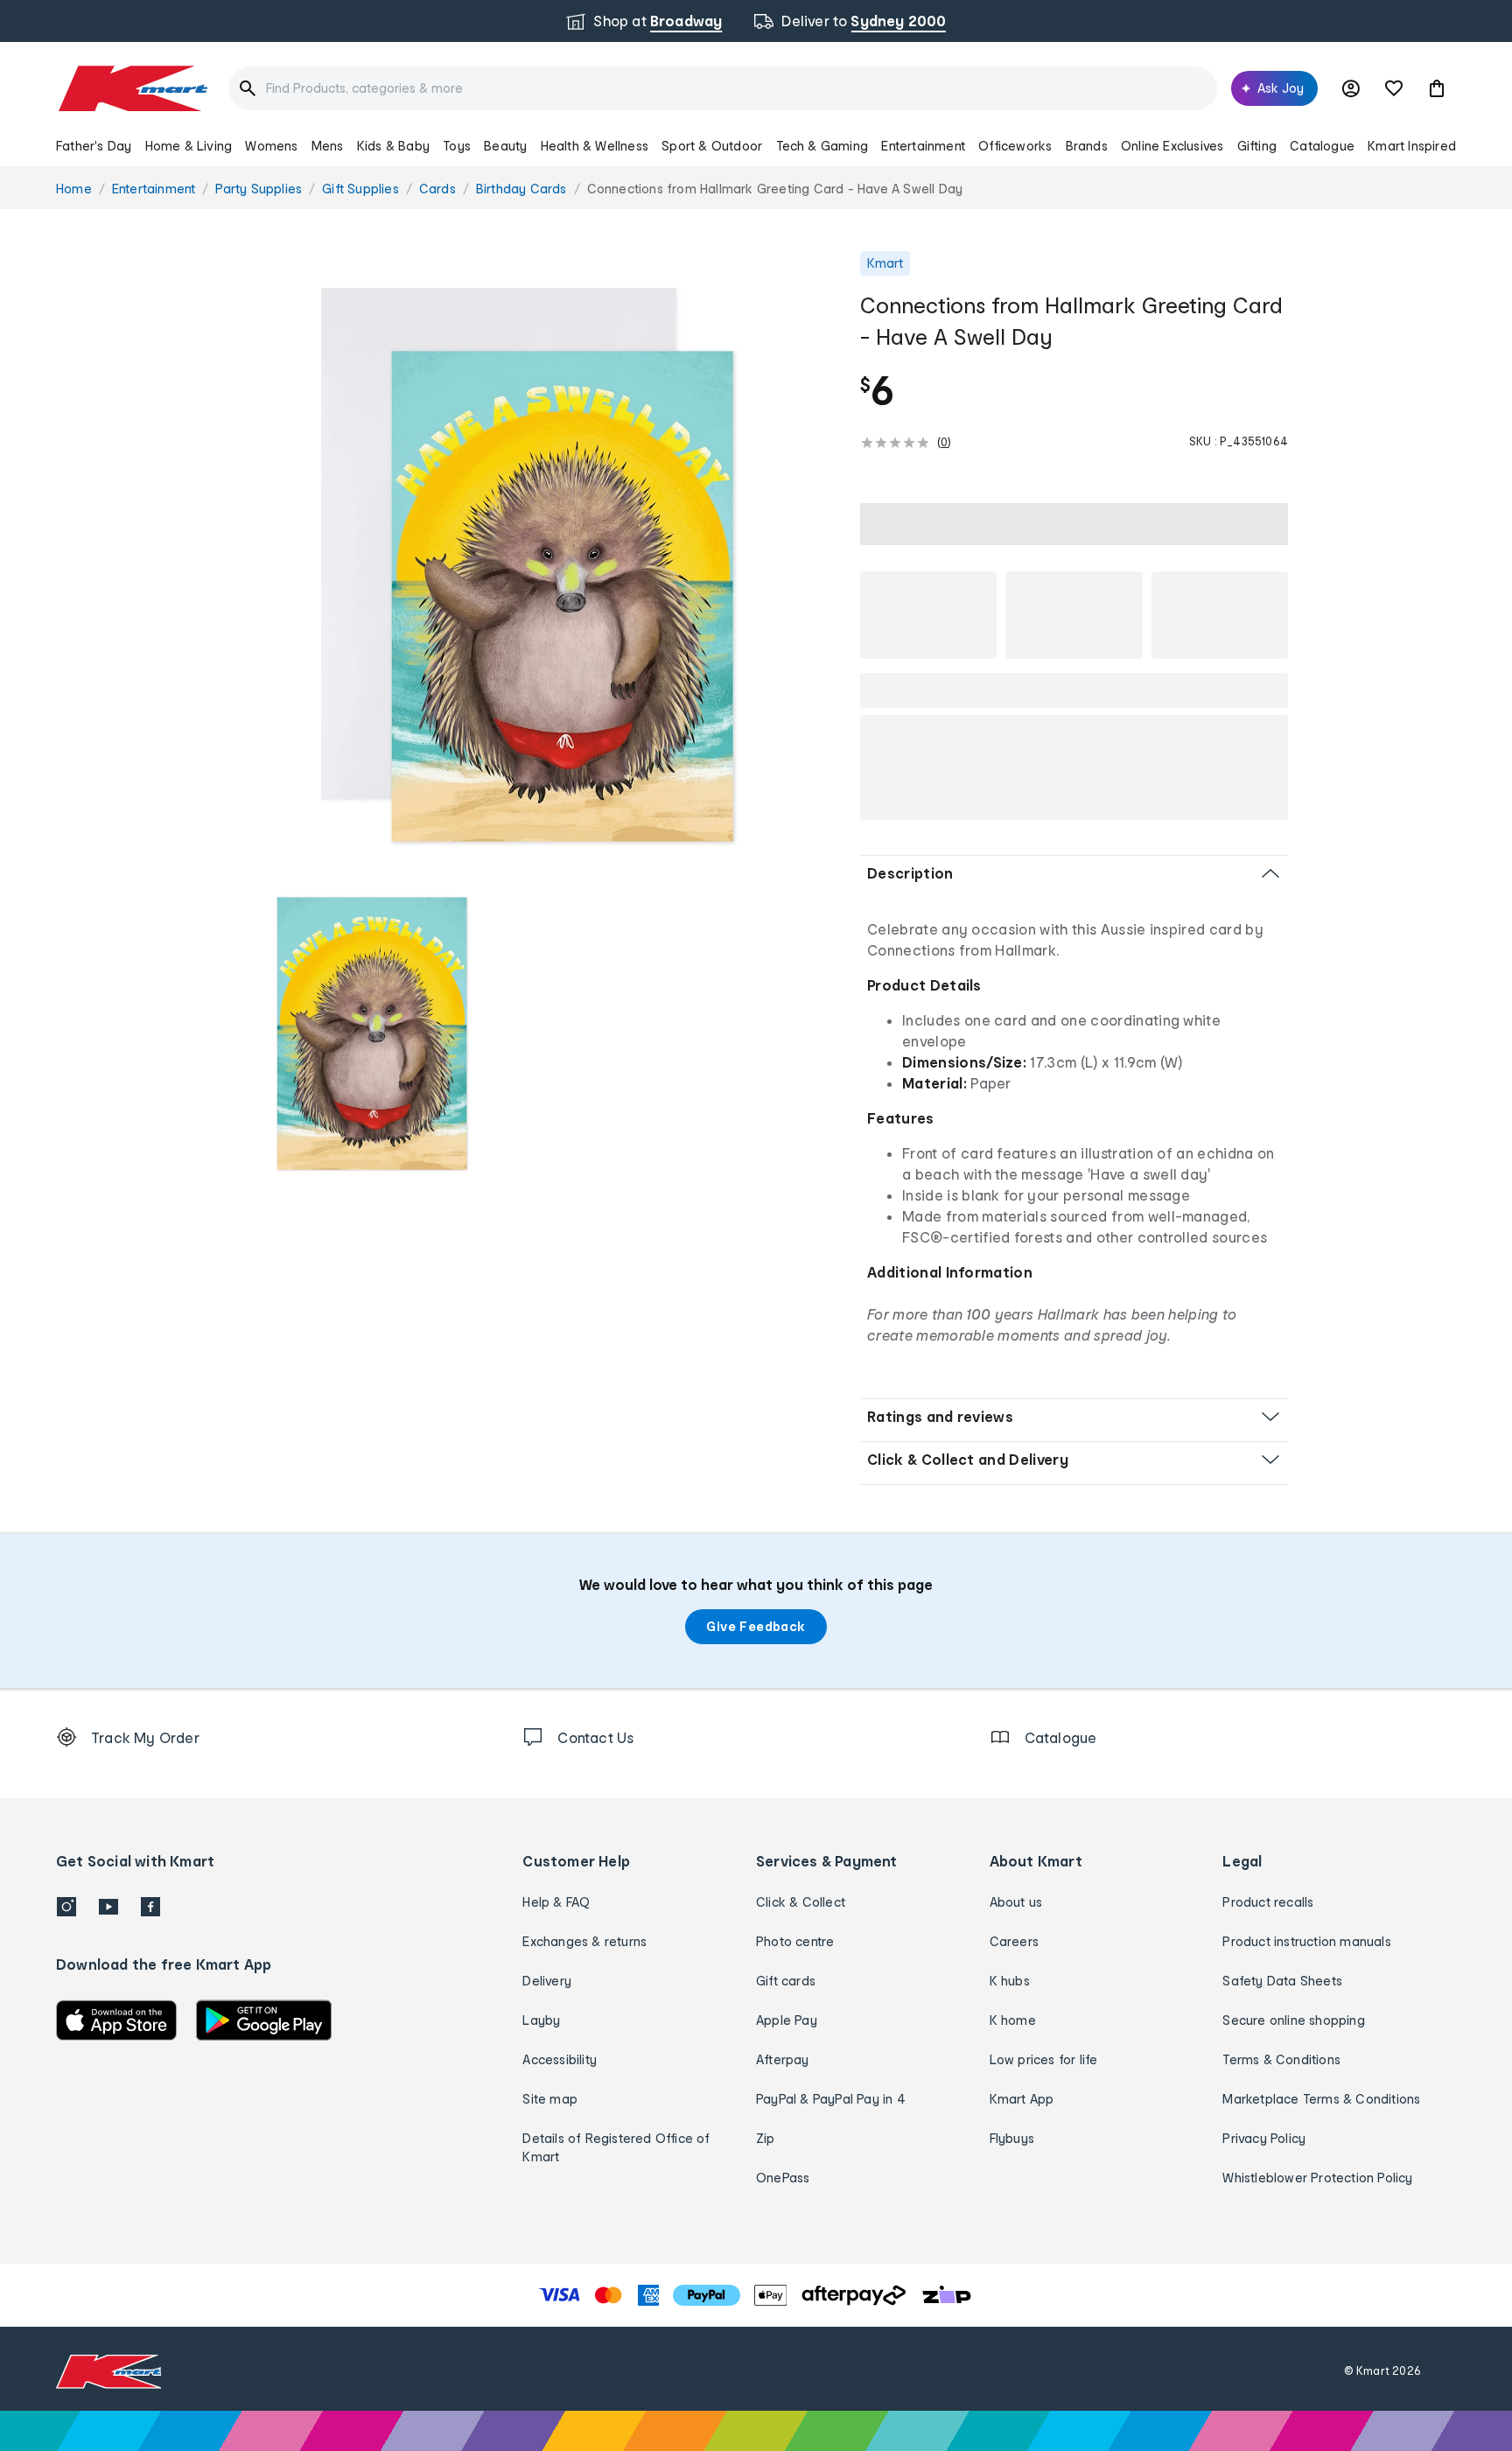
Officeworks (1015, 146)
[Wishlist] (1394, 88)
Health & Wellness (595, 146)
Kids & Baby (393, 146)
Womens (271, 146)
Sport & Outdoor (712, 146)
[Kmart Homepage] (132, 88)
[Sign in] (1351, 88)
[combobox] (723, 88)
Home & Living (189, 146)
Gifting (1257, 146)
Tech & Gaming (822, 146)
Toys (457, 146)
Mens (328, 146)
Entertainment (923, 146)
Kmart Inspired (1412, 146)
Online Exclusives (1172, 146)
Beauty (505, 146)
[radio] (528, 562)
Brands (1087, 146)
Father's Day (94, 146)
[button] (1437, 88)
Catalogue (1322, 146)
